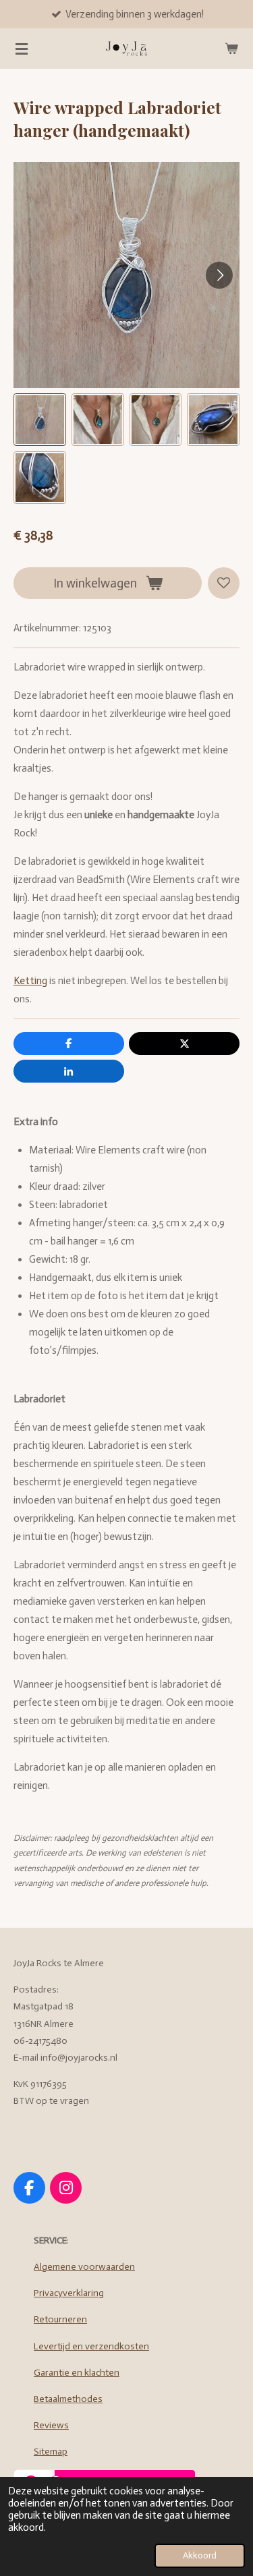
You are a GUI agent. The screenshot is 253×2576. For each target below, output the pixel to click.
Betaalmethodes (68, 2399)
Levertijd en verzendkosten (91, 2346)
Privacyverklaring (69, 2293)
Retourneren (60, 2319)
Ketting (30, 981)
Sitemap (51, 2452)
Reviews (51, 2425)
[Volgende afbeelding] (219, 275)
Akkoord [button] (200, 2555)
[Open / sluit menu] (22, 49)
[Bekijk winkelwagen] (231, 49)
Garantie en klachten (77, 2373)
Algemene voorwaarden (84, 2267)
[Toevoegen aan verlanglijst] (224, 583)
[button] (40, 420)
